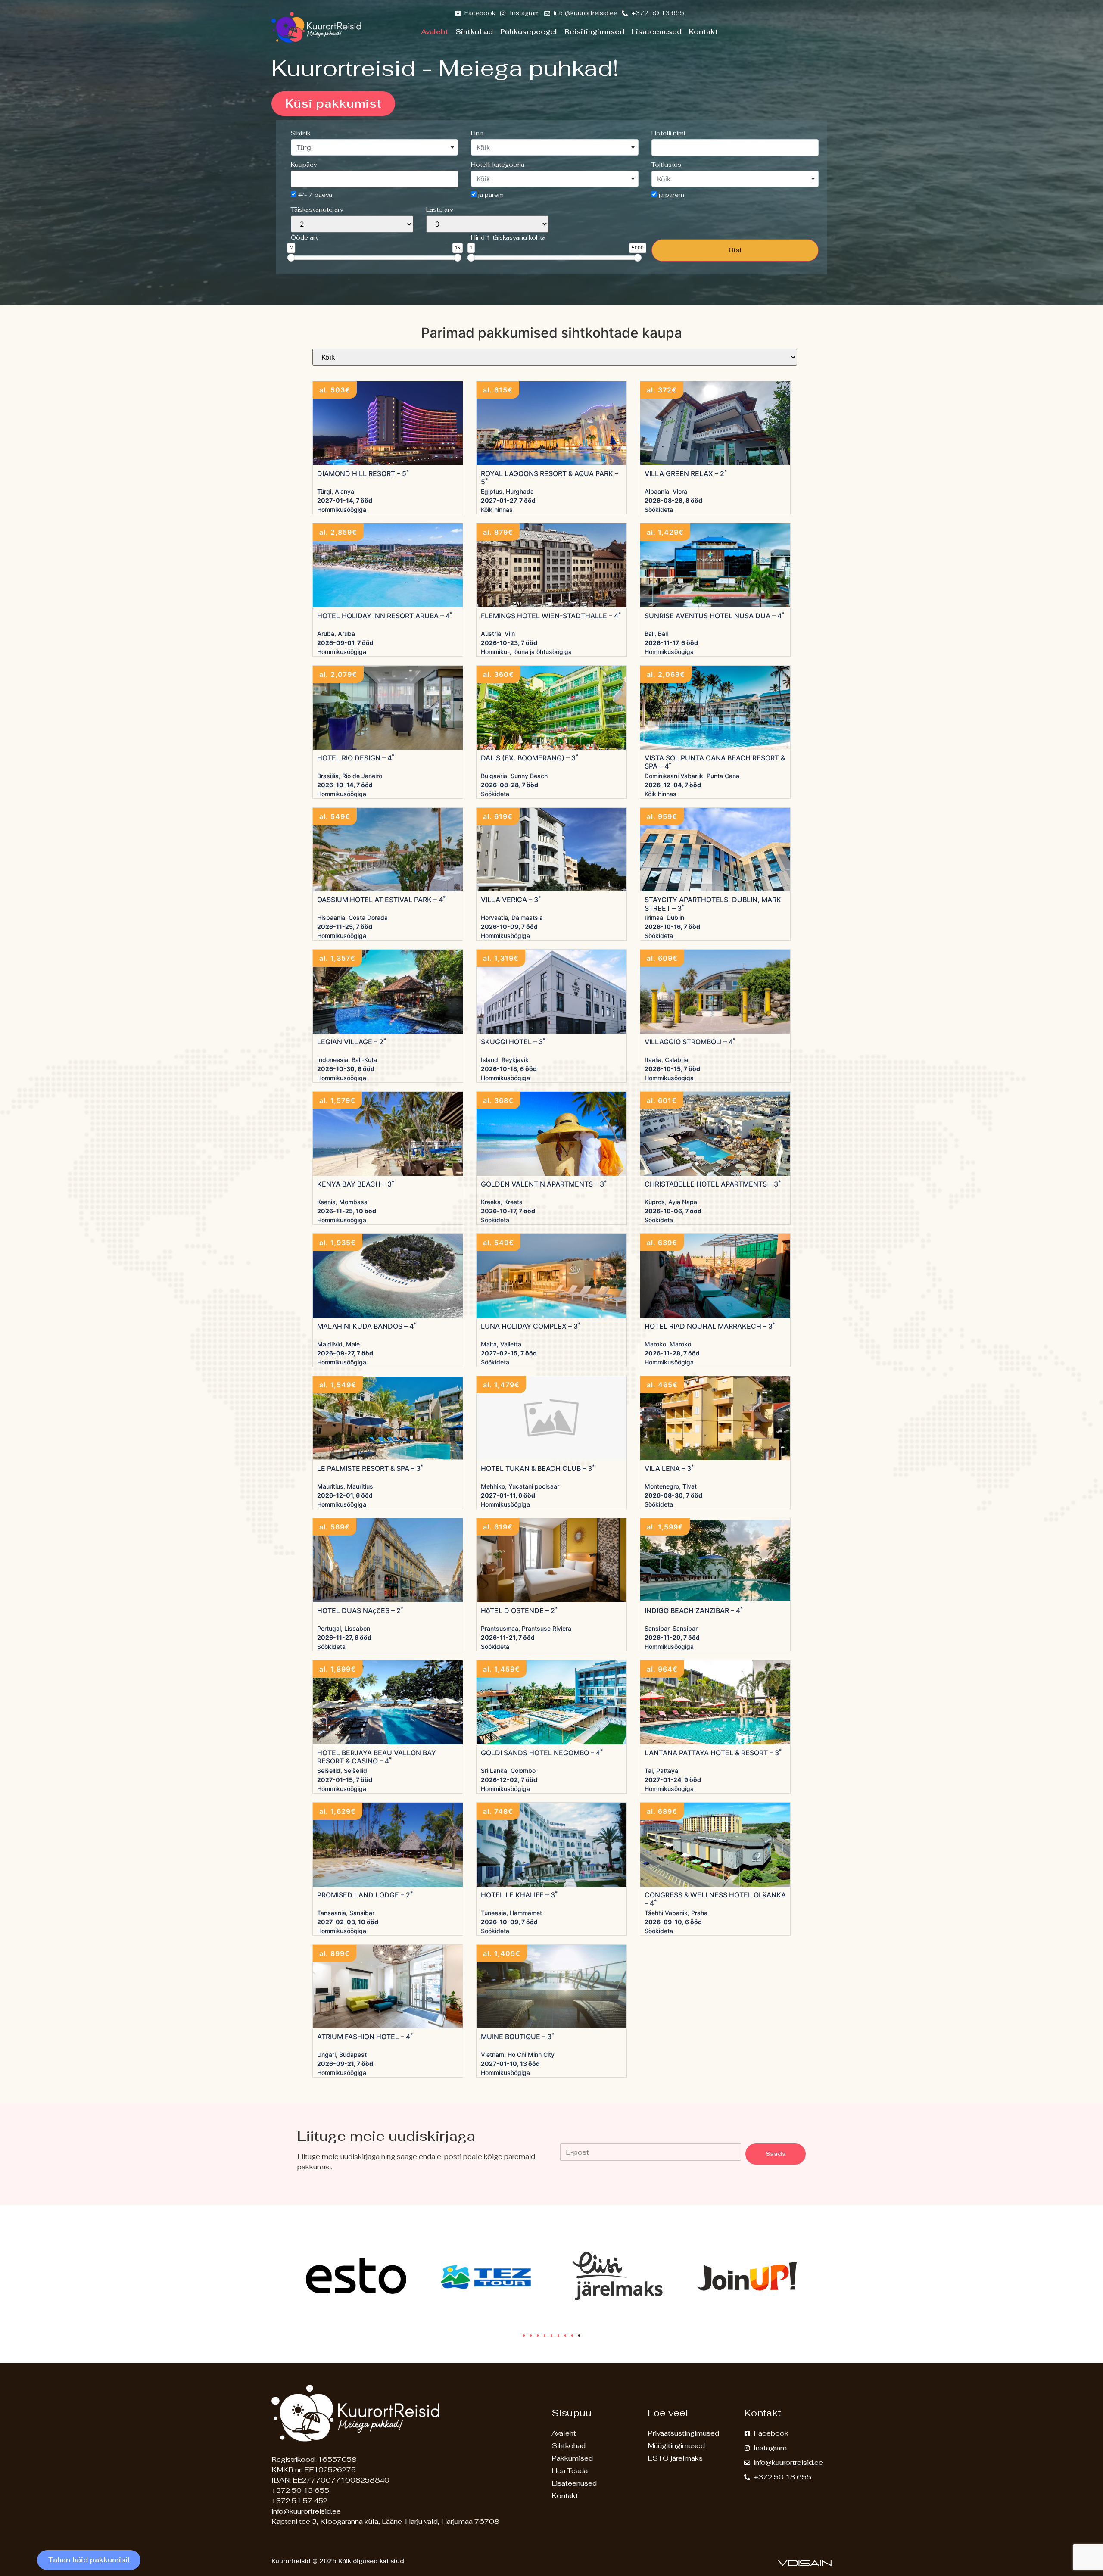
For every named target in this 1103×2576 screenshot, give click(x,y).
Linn (477, 133)
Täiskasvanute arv (317, 209)
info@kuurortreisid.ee (306, 2511)
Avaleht (435, 32)
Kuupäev (304, 165)
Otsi (735, 250)
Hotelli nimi (668, 133)
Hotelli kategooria (498, 165)
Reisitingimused (594, 32)
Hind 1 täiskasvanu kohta (508, 237)
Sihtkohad (474, 32)
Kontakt (703, 32)
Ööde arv (305, 237)
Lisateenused (657, 32)
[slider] (291, 258)
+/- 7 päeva (314, 195)
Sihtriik (301, 133)
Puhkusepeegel (529, 32)
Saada (776, 2154)
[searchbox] (735, 147)
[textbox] (555, 147)
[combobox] (374, 147)
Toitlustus (666, 165)
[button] (524, 2336)
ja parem (490, 195)
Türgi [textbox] (305, 147)
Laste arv (440, 209)
